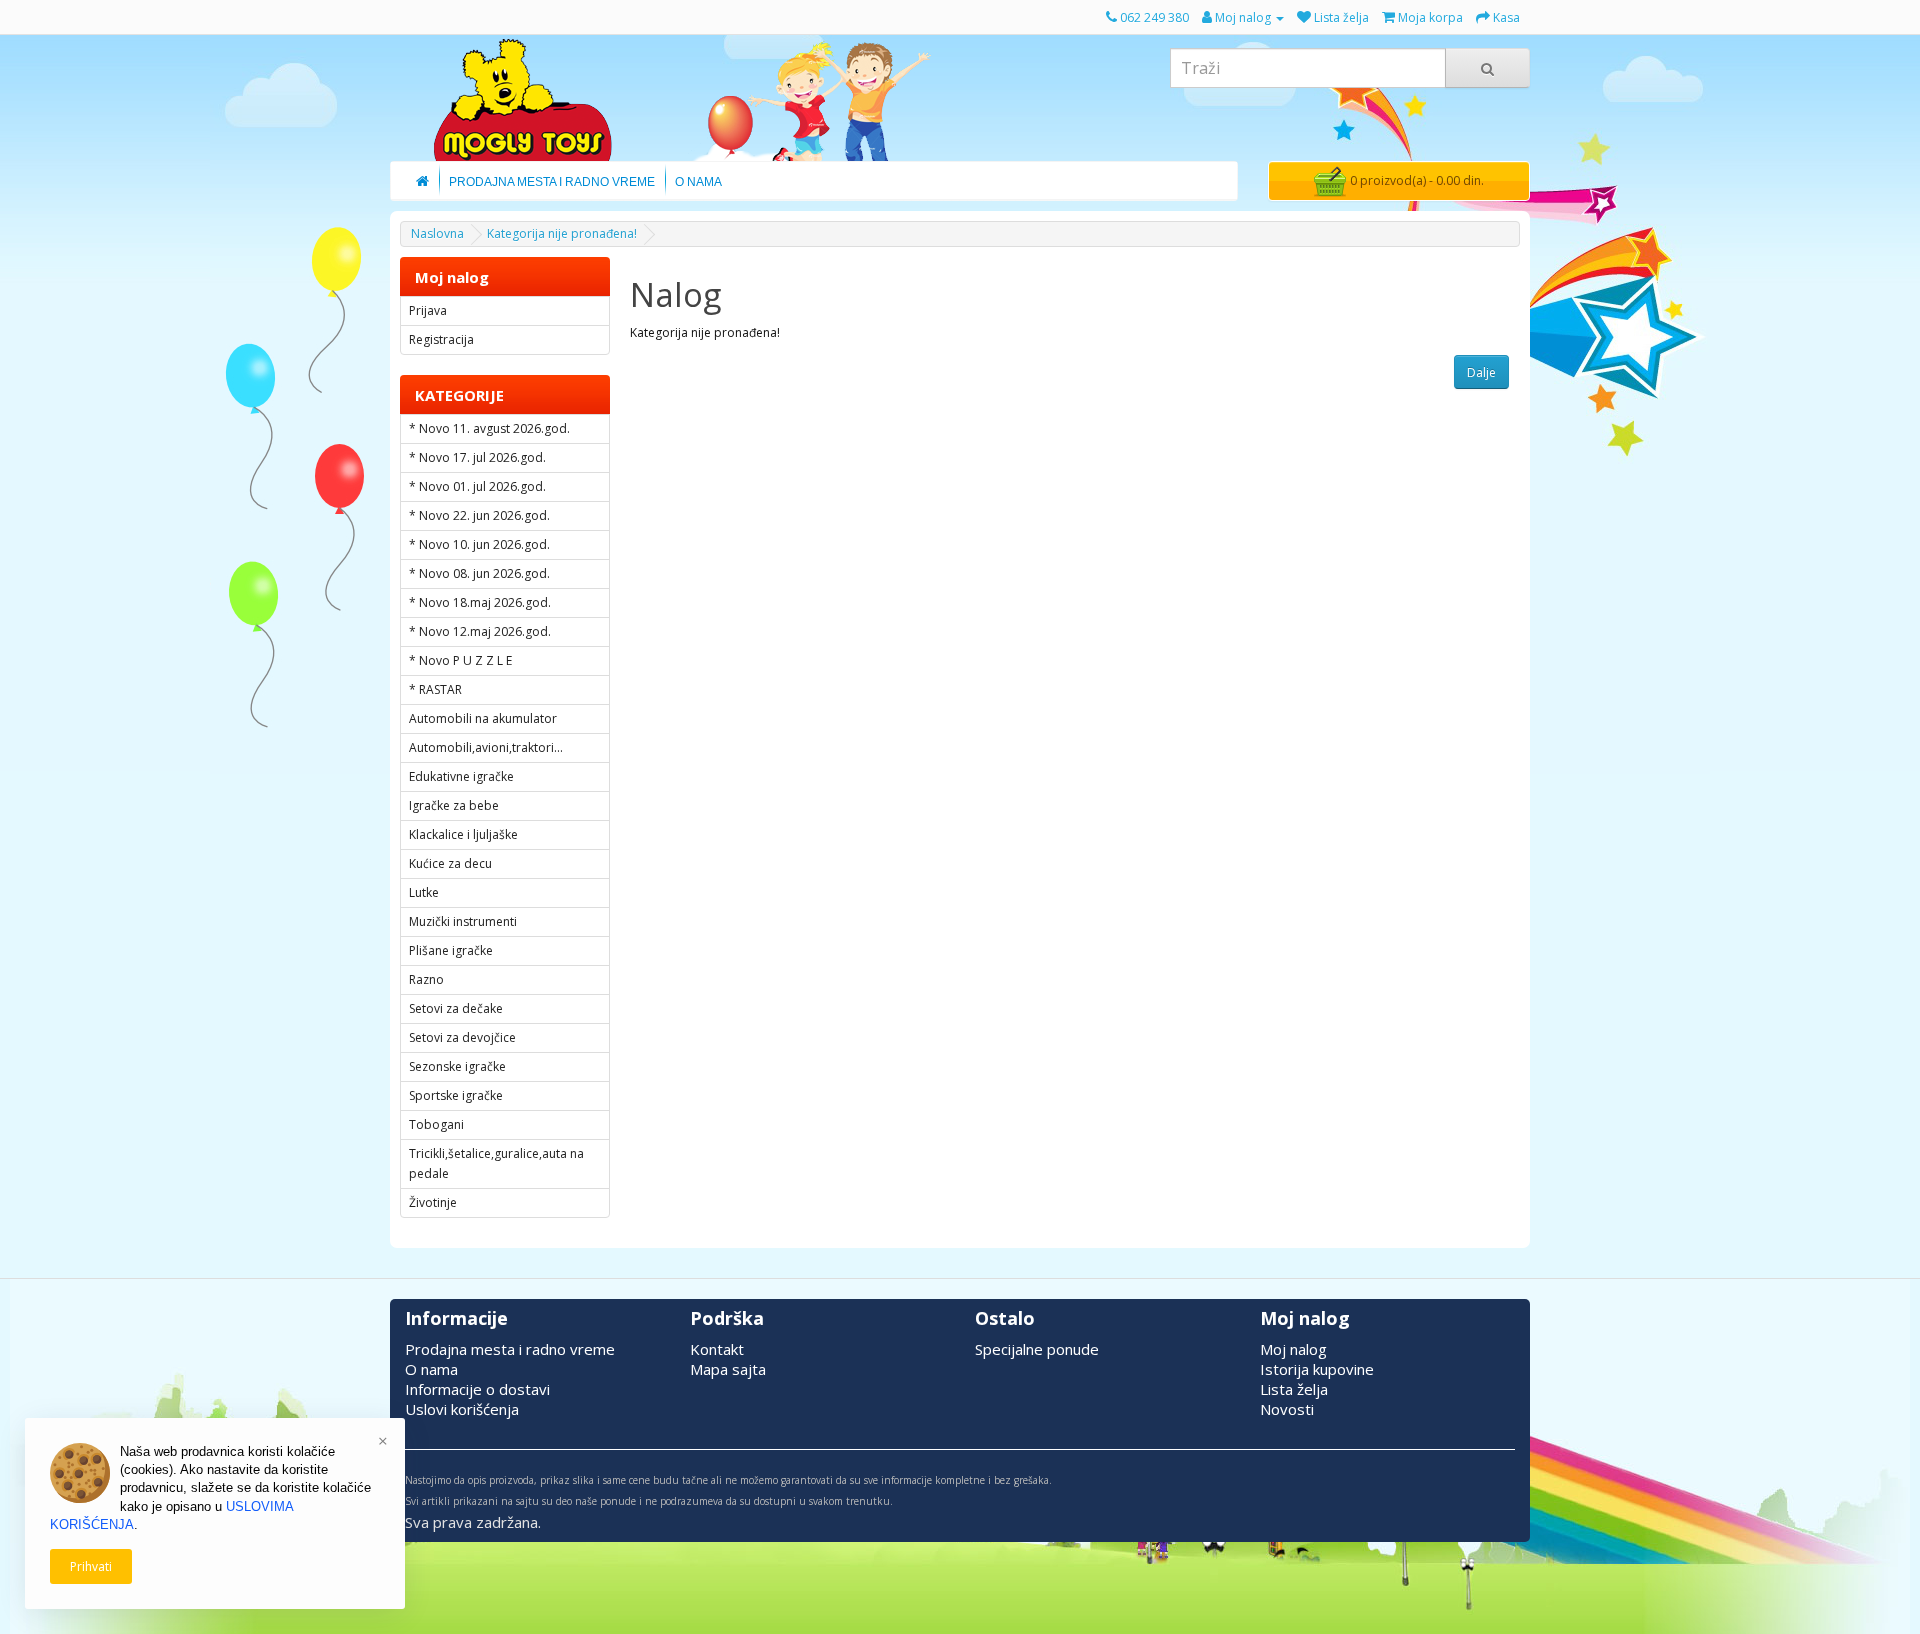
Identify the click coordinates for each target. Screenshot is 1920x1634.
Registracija (441, 339)
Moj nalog (1293, 1349)
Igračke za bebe (454, 805)
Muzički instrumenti (463, 921)
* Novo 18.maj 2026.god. (480, 602)
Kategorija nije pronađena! (562, 233)
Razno (426, 979)
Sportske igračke (456, 1095)
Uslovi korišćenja (462, 1409)
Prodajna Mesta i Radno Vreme (552, 182)
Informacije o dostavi (477, 1389)
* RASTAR (435, 689)
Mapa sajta (728, 1369)
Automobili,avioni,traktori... (486, 747)
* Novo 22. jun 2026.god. (479, 515)
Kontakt (717, 1349)
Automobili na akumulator (483, 718)
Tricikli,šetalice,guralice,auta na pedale (496, 1163)
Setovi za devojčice (462, 1037)
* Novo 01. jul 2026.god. (477, 486)
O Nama (698, 182)
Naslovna (437, 233)
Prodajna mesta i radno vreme (510, 1349)
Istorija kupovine (1317, 1369)
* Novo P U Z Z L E (460, 660)
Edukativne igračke (461, 776)
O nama (431, 1369)
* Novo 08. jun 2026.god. (479, 573)
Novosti (1287, 1409)
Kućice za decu (450, 863)
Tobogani (436, 1124)
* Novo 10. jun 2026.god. (479, 544)
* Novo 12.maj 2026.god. (480, 631)
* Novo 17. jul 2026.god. (477, 457)
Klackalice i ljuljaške (463, 834)
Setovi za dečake (456, 1008)
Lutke (424, 892)
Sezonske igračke (457, 1066)
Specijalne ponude (1037, 1349)
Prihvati (91, 1566)
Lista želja (1294, 1389)
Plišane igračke (451, 950)
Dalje (1481, 372)
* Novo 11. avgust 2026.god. (489, 428)
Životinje (433, 1202)
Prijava (428, 310)
